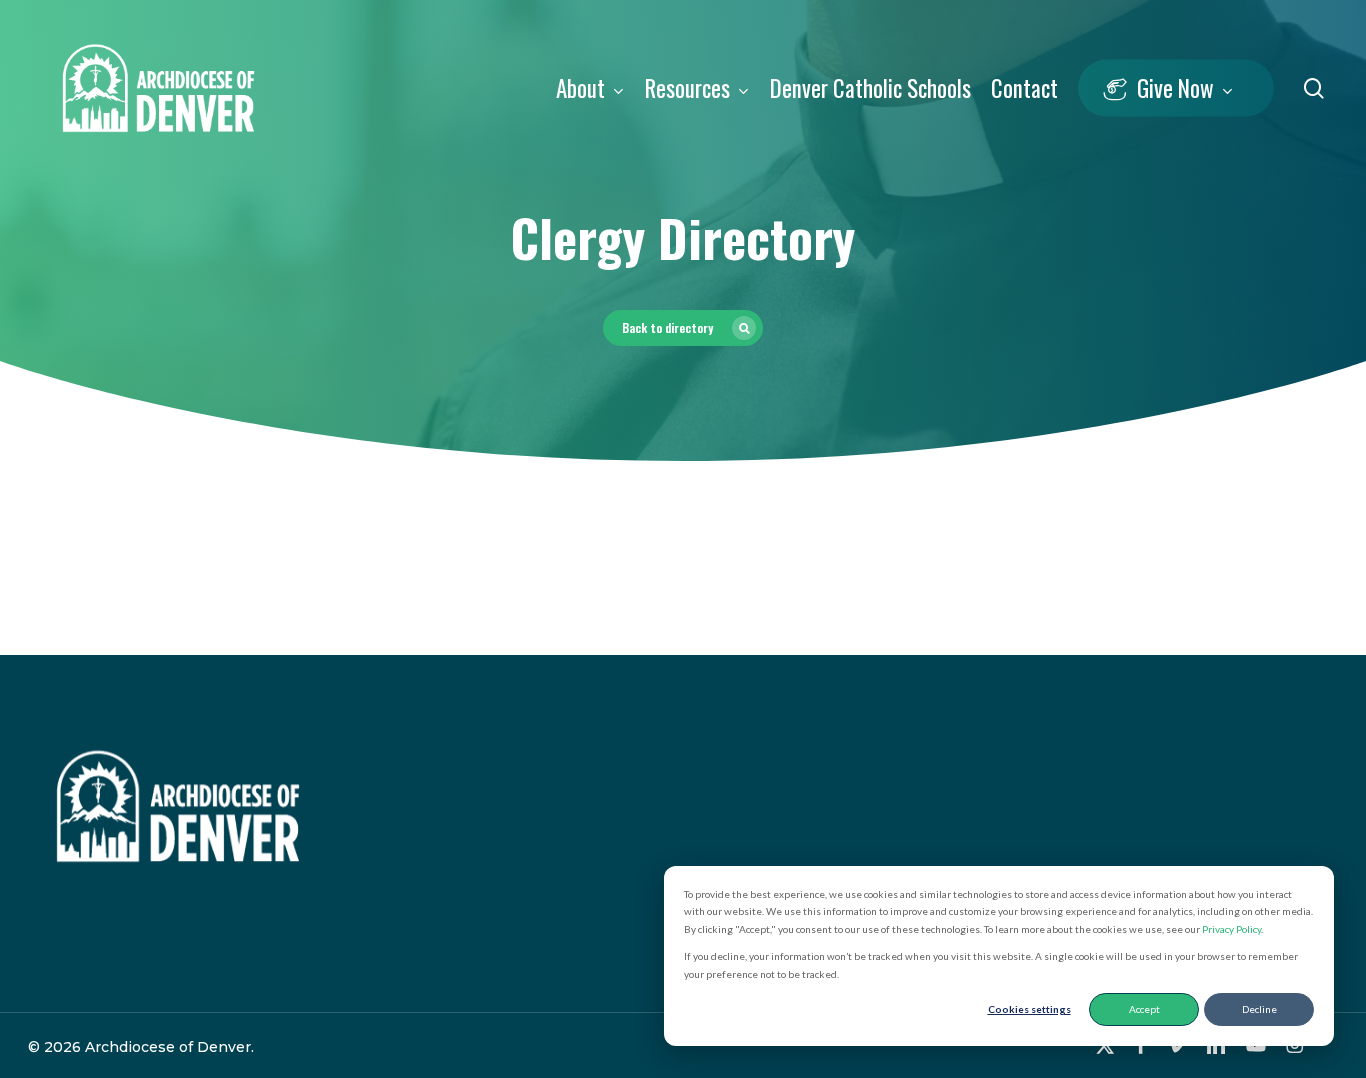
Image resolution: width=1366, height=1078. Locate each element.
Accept (1144, 1009)
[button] (683, 328)
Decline (1259, 1009)
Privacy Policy (1231, 929)
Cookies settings (1029, 1009)
